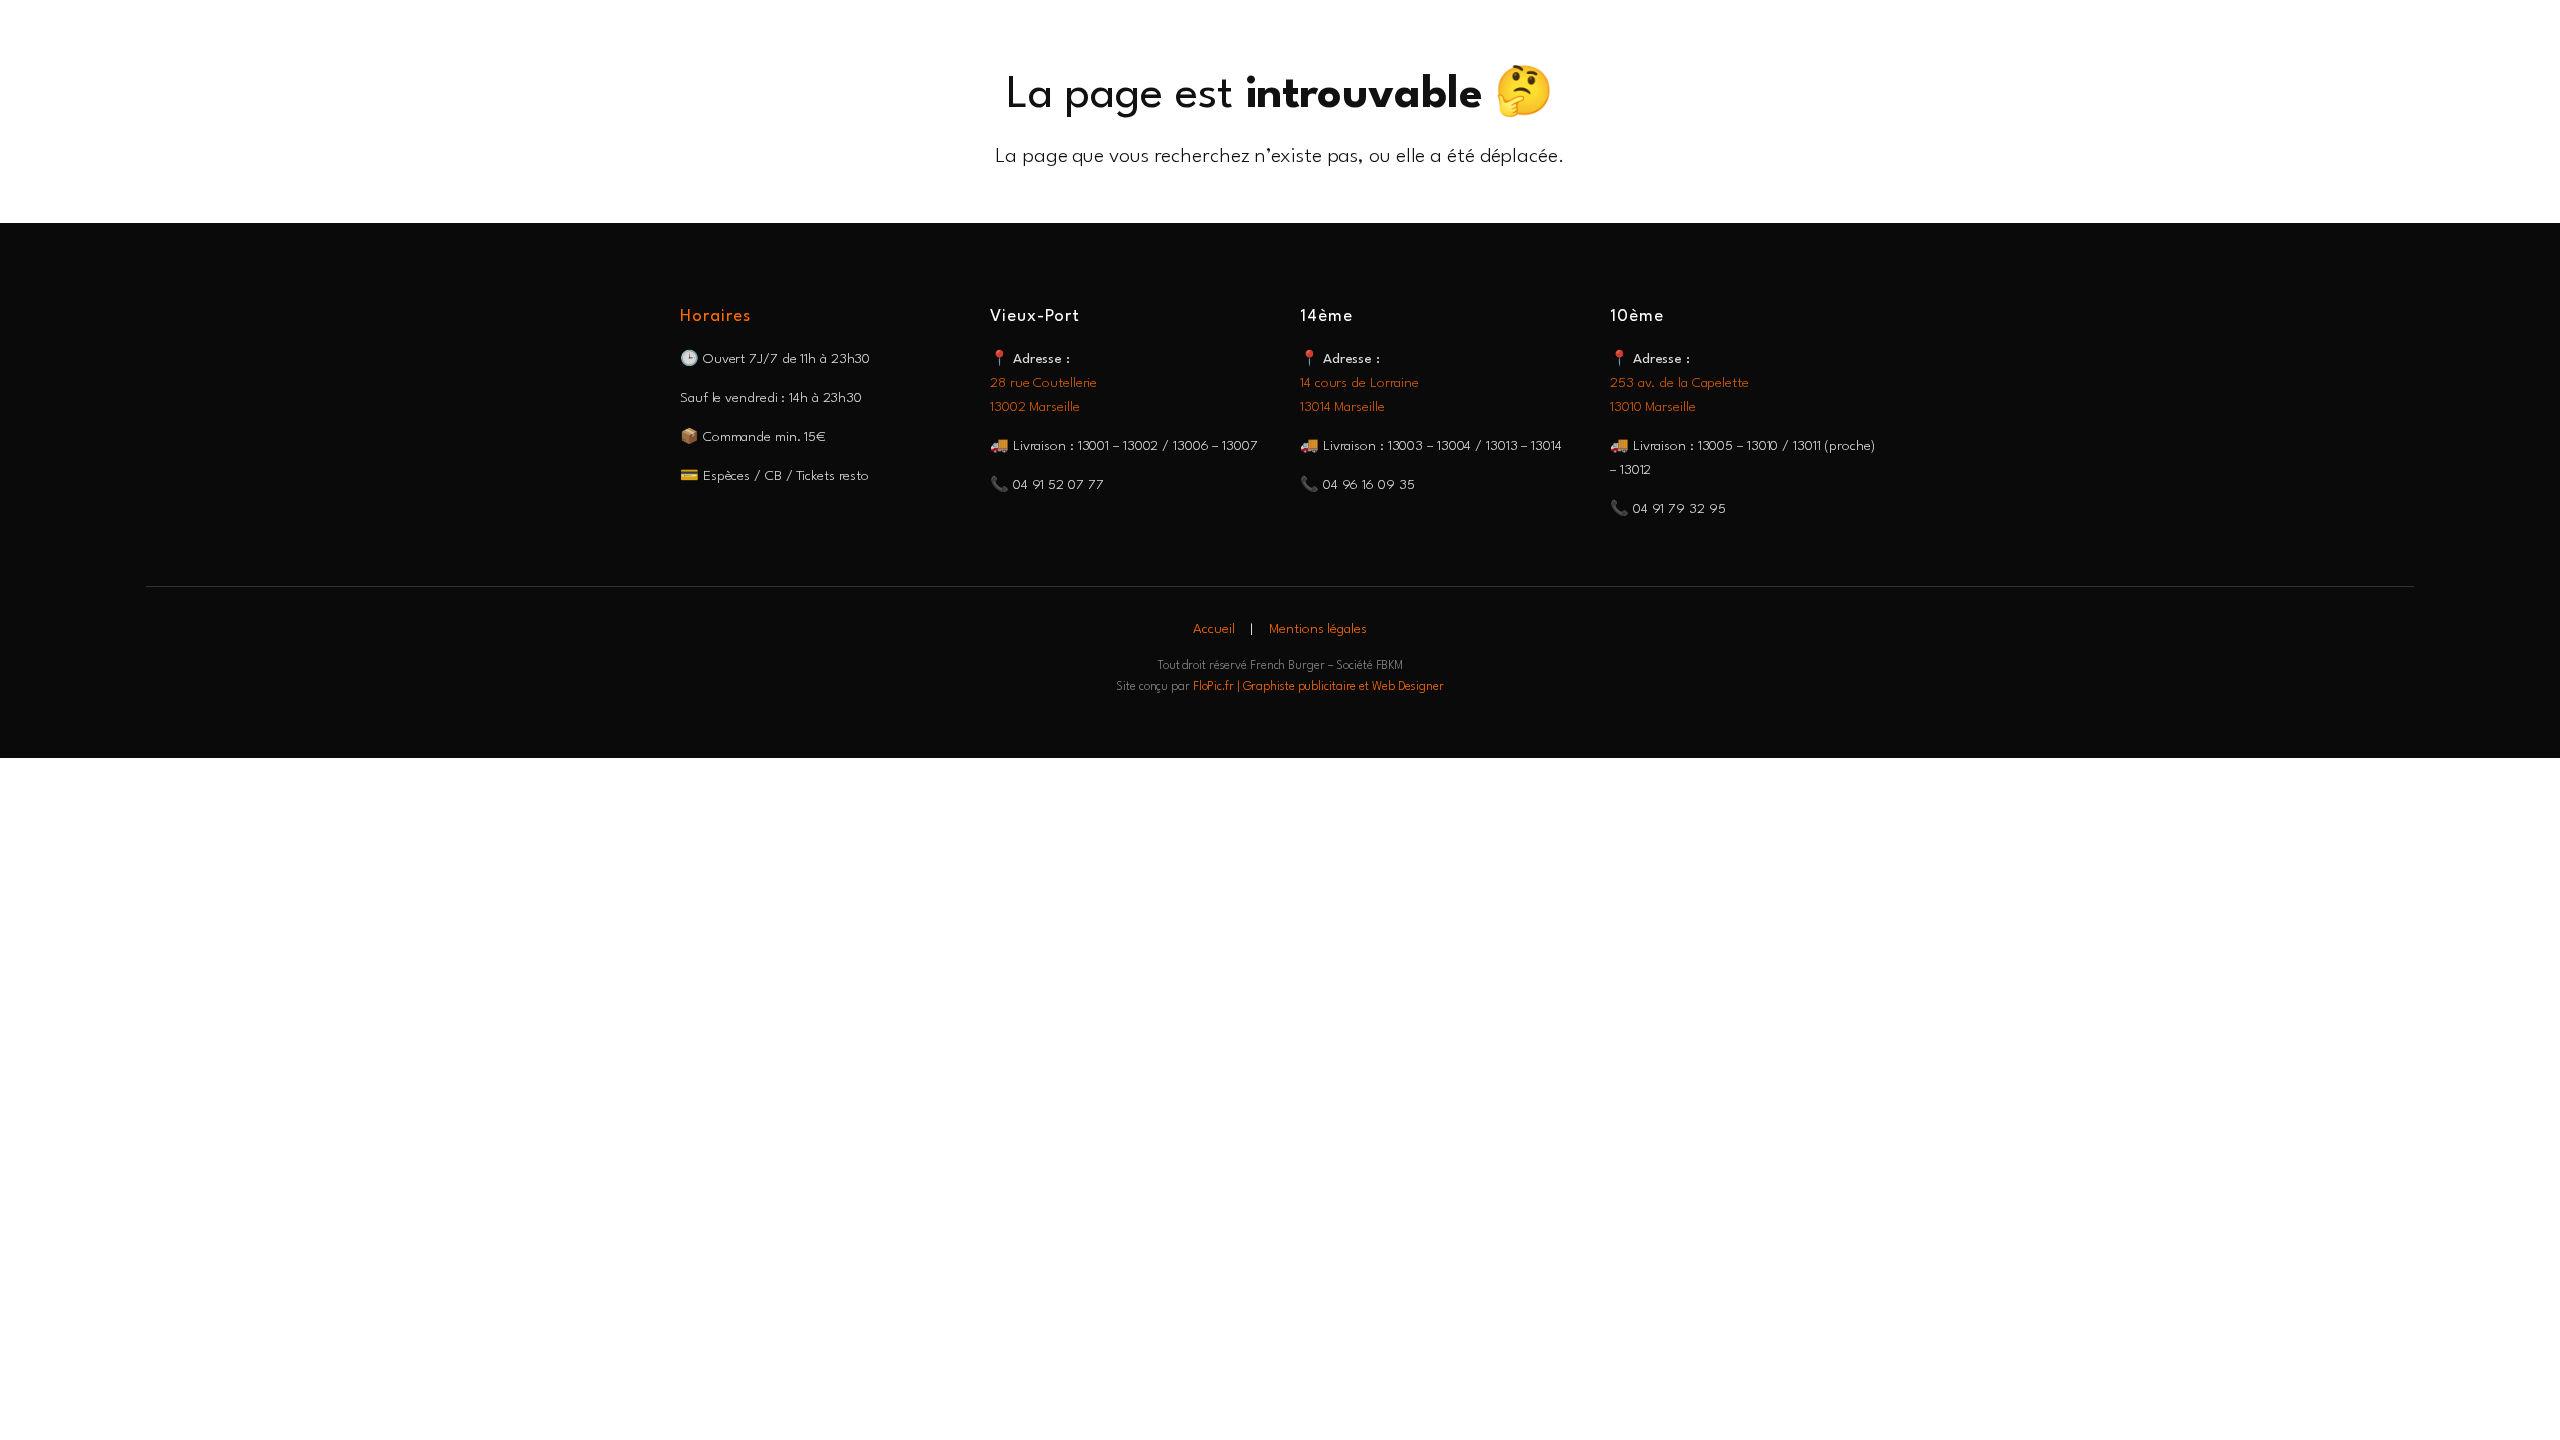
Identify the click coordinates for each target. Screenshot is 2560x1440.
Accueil (1213, 629)
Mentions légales (1317, 629)
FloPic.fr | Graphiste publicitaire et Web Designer (1318, 687)
